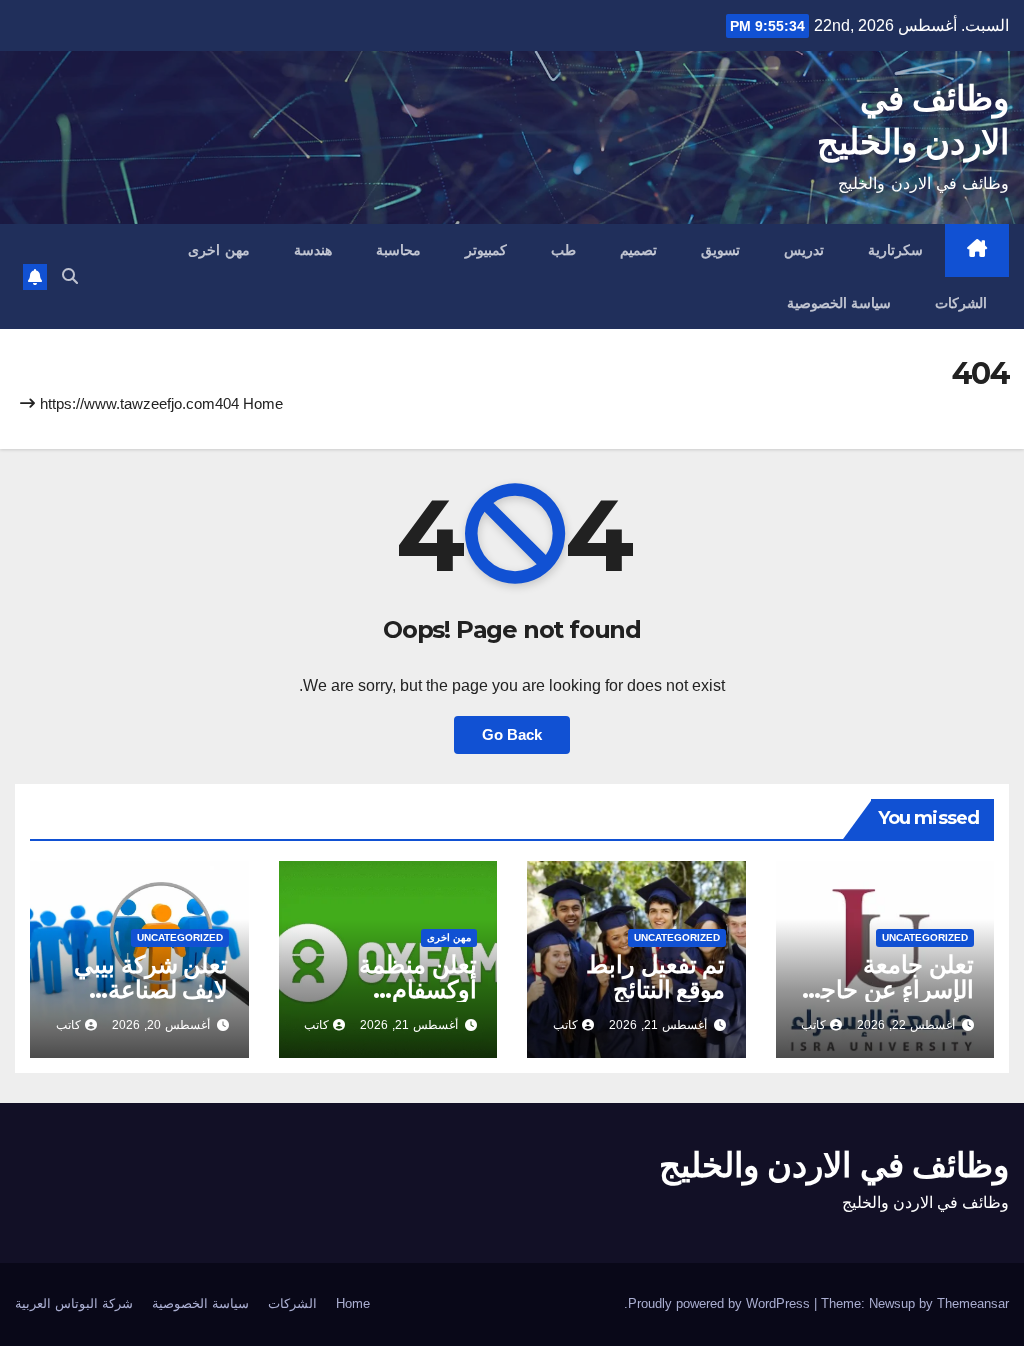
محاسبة (398, 250)
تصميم (638, 250)
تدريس (804, 250)
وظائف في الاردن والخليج (834, 1165)
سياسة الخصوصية (839, 303)
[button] (70, 276)
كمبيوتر (486, 250)
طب (563, 250)
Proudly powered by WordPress (721, 1303)
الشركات (961, 303)
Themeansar (973, 1303)
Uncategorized (925, 937)
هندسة (313, 250)
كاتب (813, 1025)
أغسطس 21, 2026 (658, 1025)
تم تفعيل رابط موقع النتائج (656, 977)
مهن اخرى (219, 250)
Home (263, 403)
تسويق (720, 250)
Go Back (512, 734)
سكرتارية (895, 250)
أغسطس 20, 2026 (161, 1025)
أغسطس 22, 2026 (906, 1025)
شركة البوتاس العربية (74, 1303)
